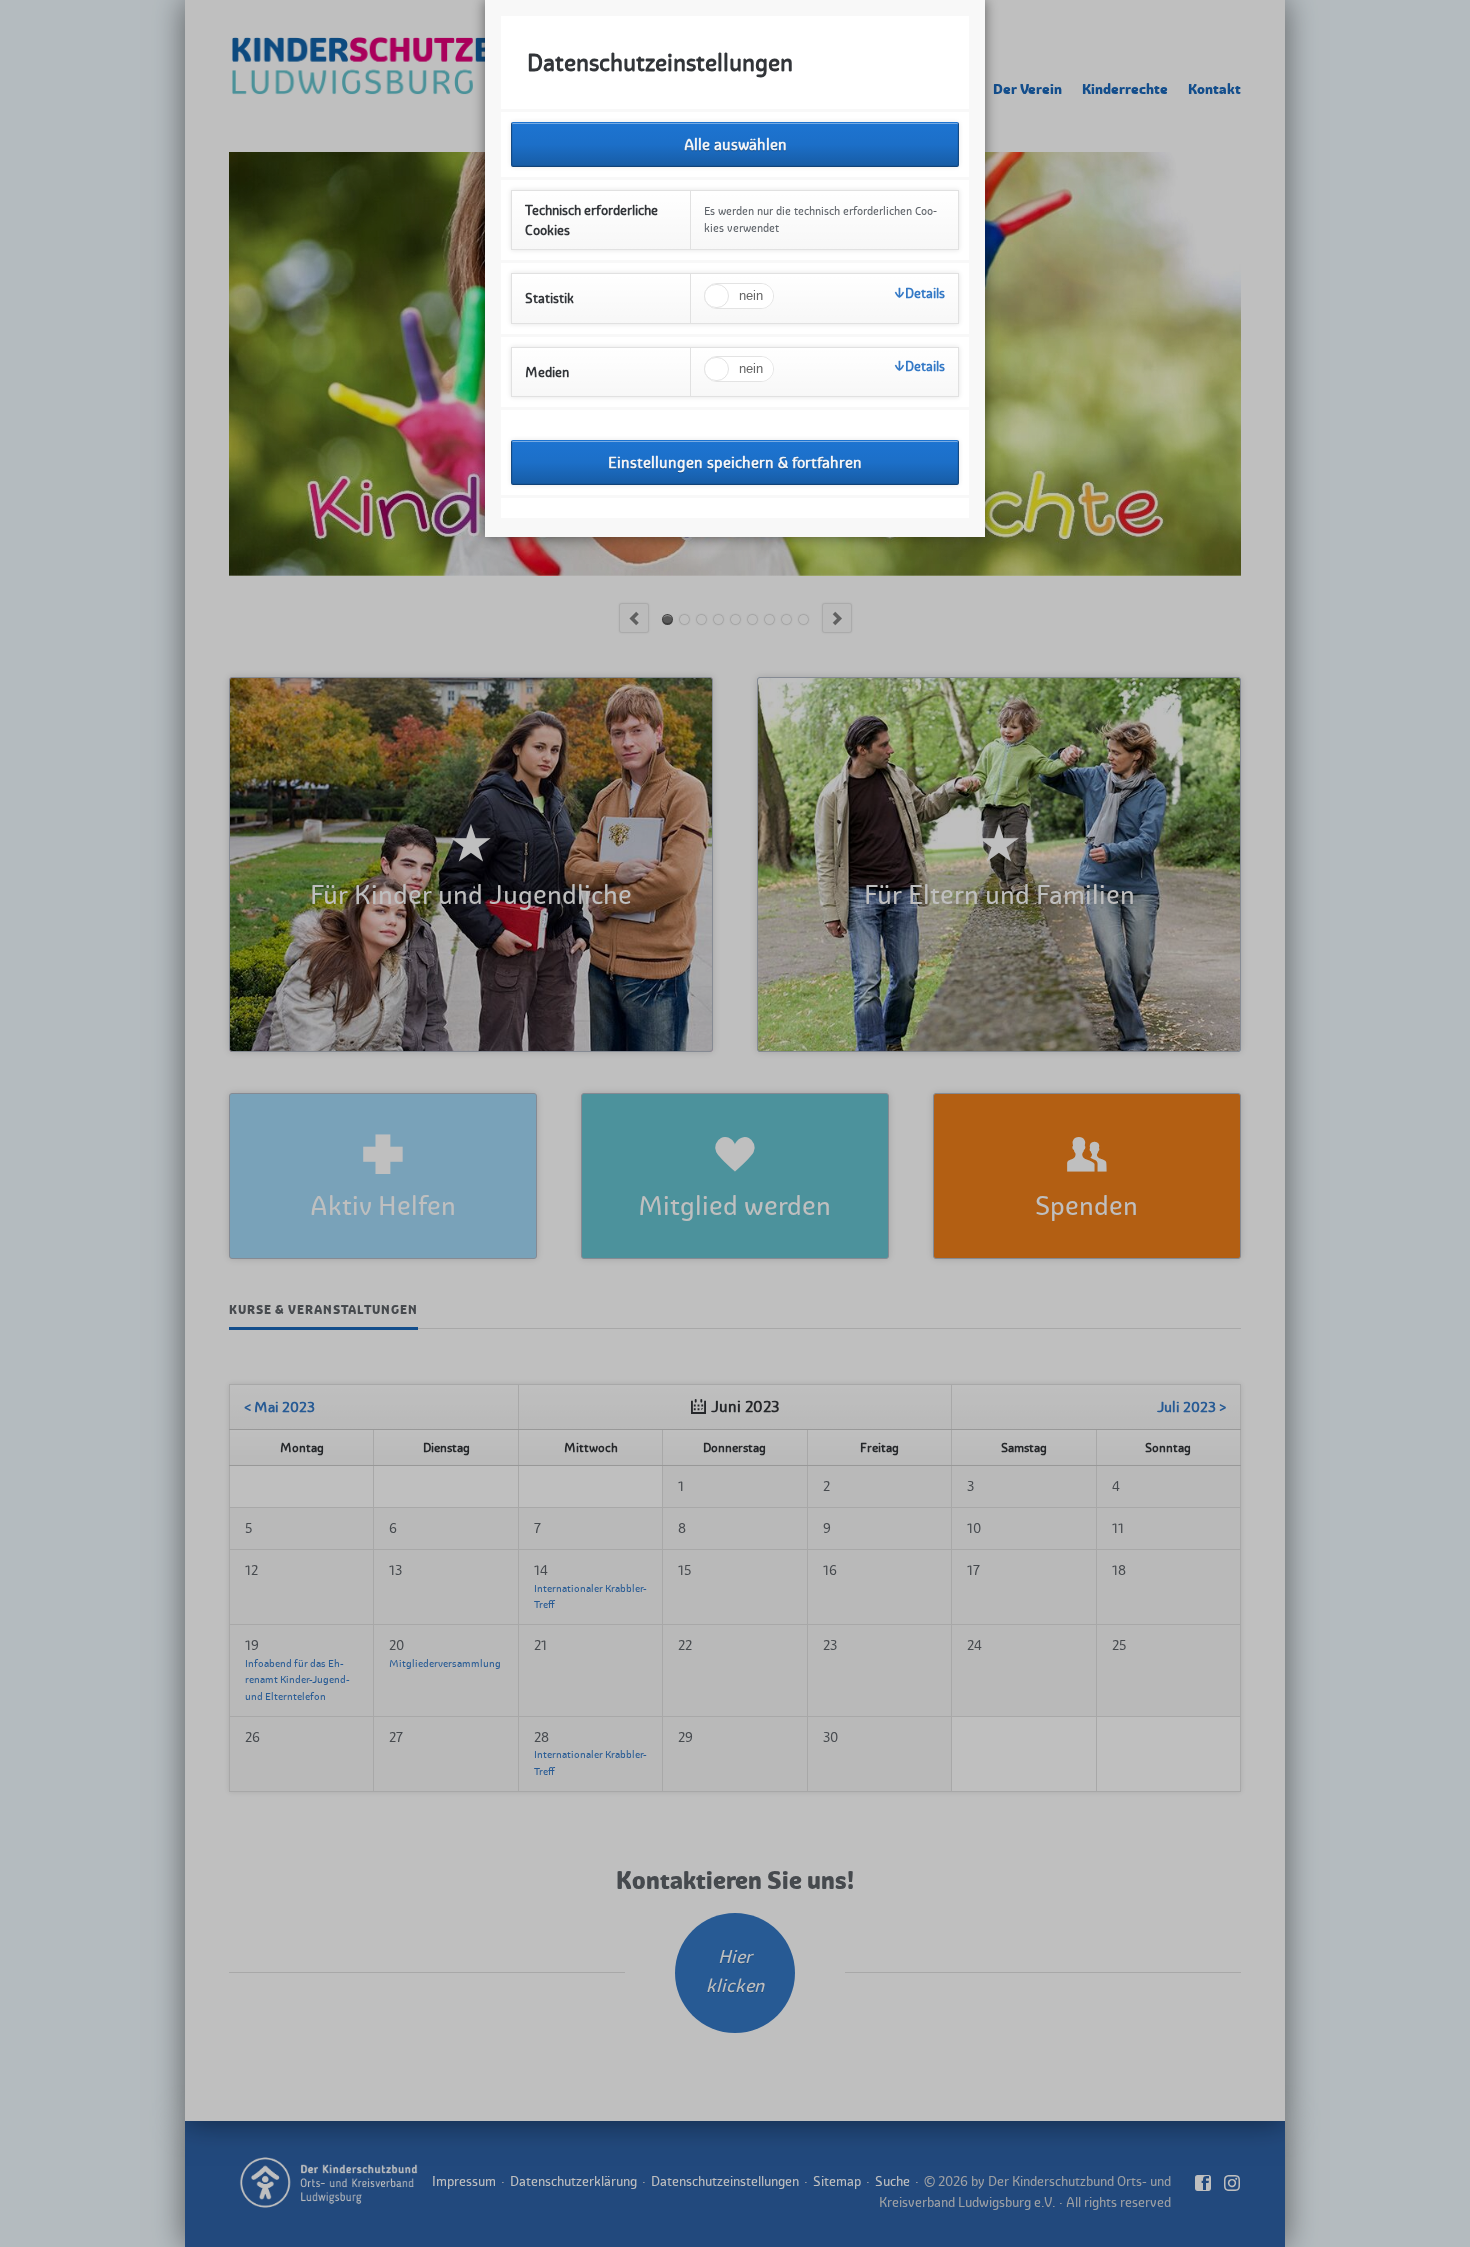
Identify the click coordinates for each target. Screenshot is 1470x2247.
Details (925, 293)
